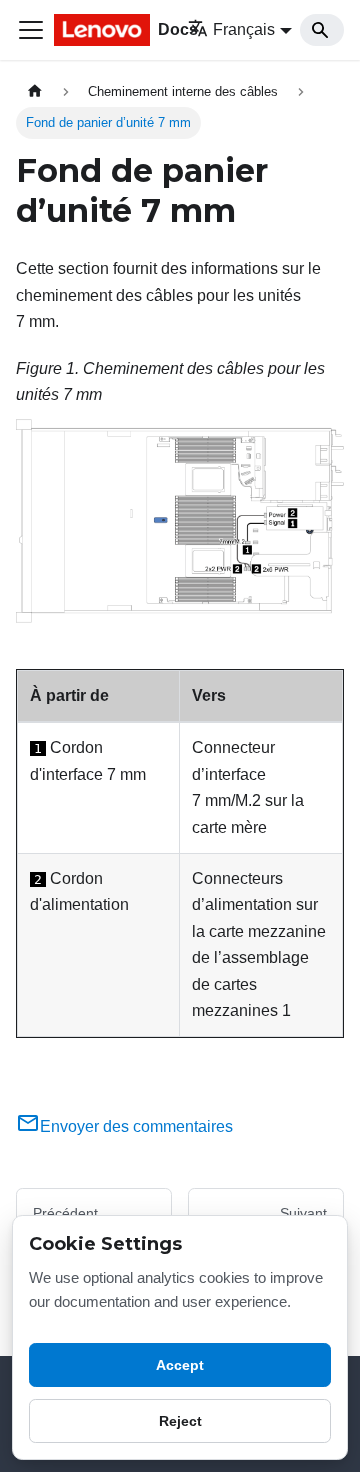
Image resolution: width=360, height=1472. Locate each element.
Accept (180, 1365)
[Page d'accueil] (35, 91)
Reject (180, 1421)
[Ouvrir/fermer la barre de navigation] (31, 30)
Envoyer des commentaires (136, 1126)
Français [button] (244, 29)
